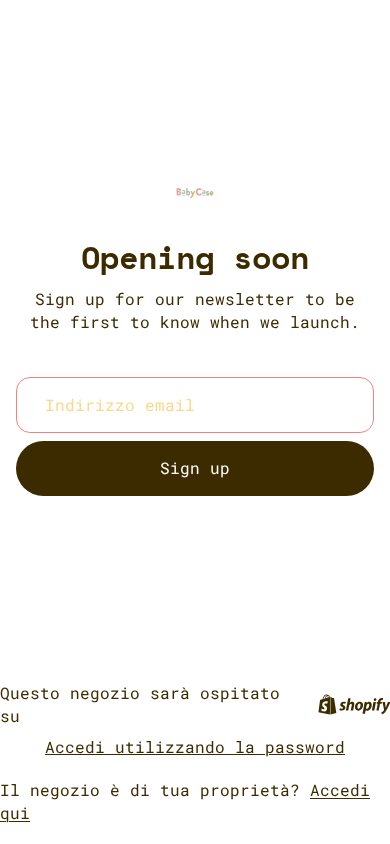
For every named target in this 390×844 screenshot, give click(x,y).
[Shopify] (354, 704)
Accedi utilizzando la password (195, 746)
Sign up (195, 467)
